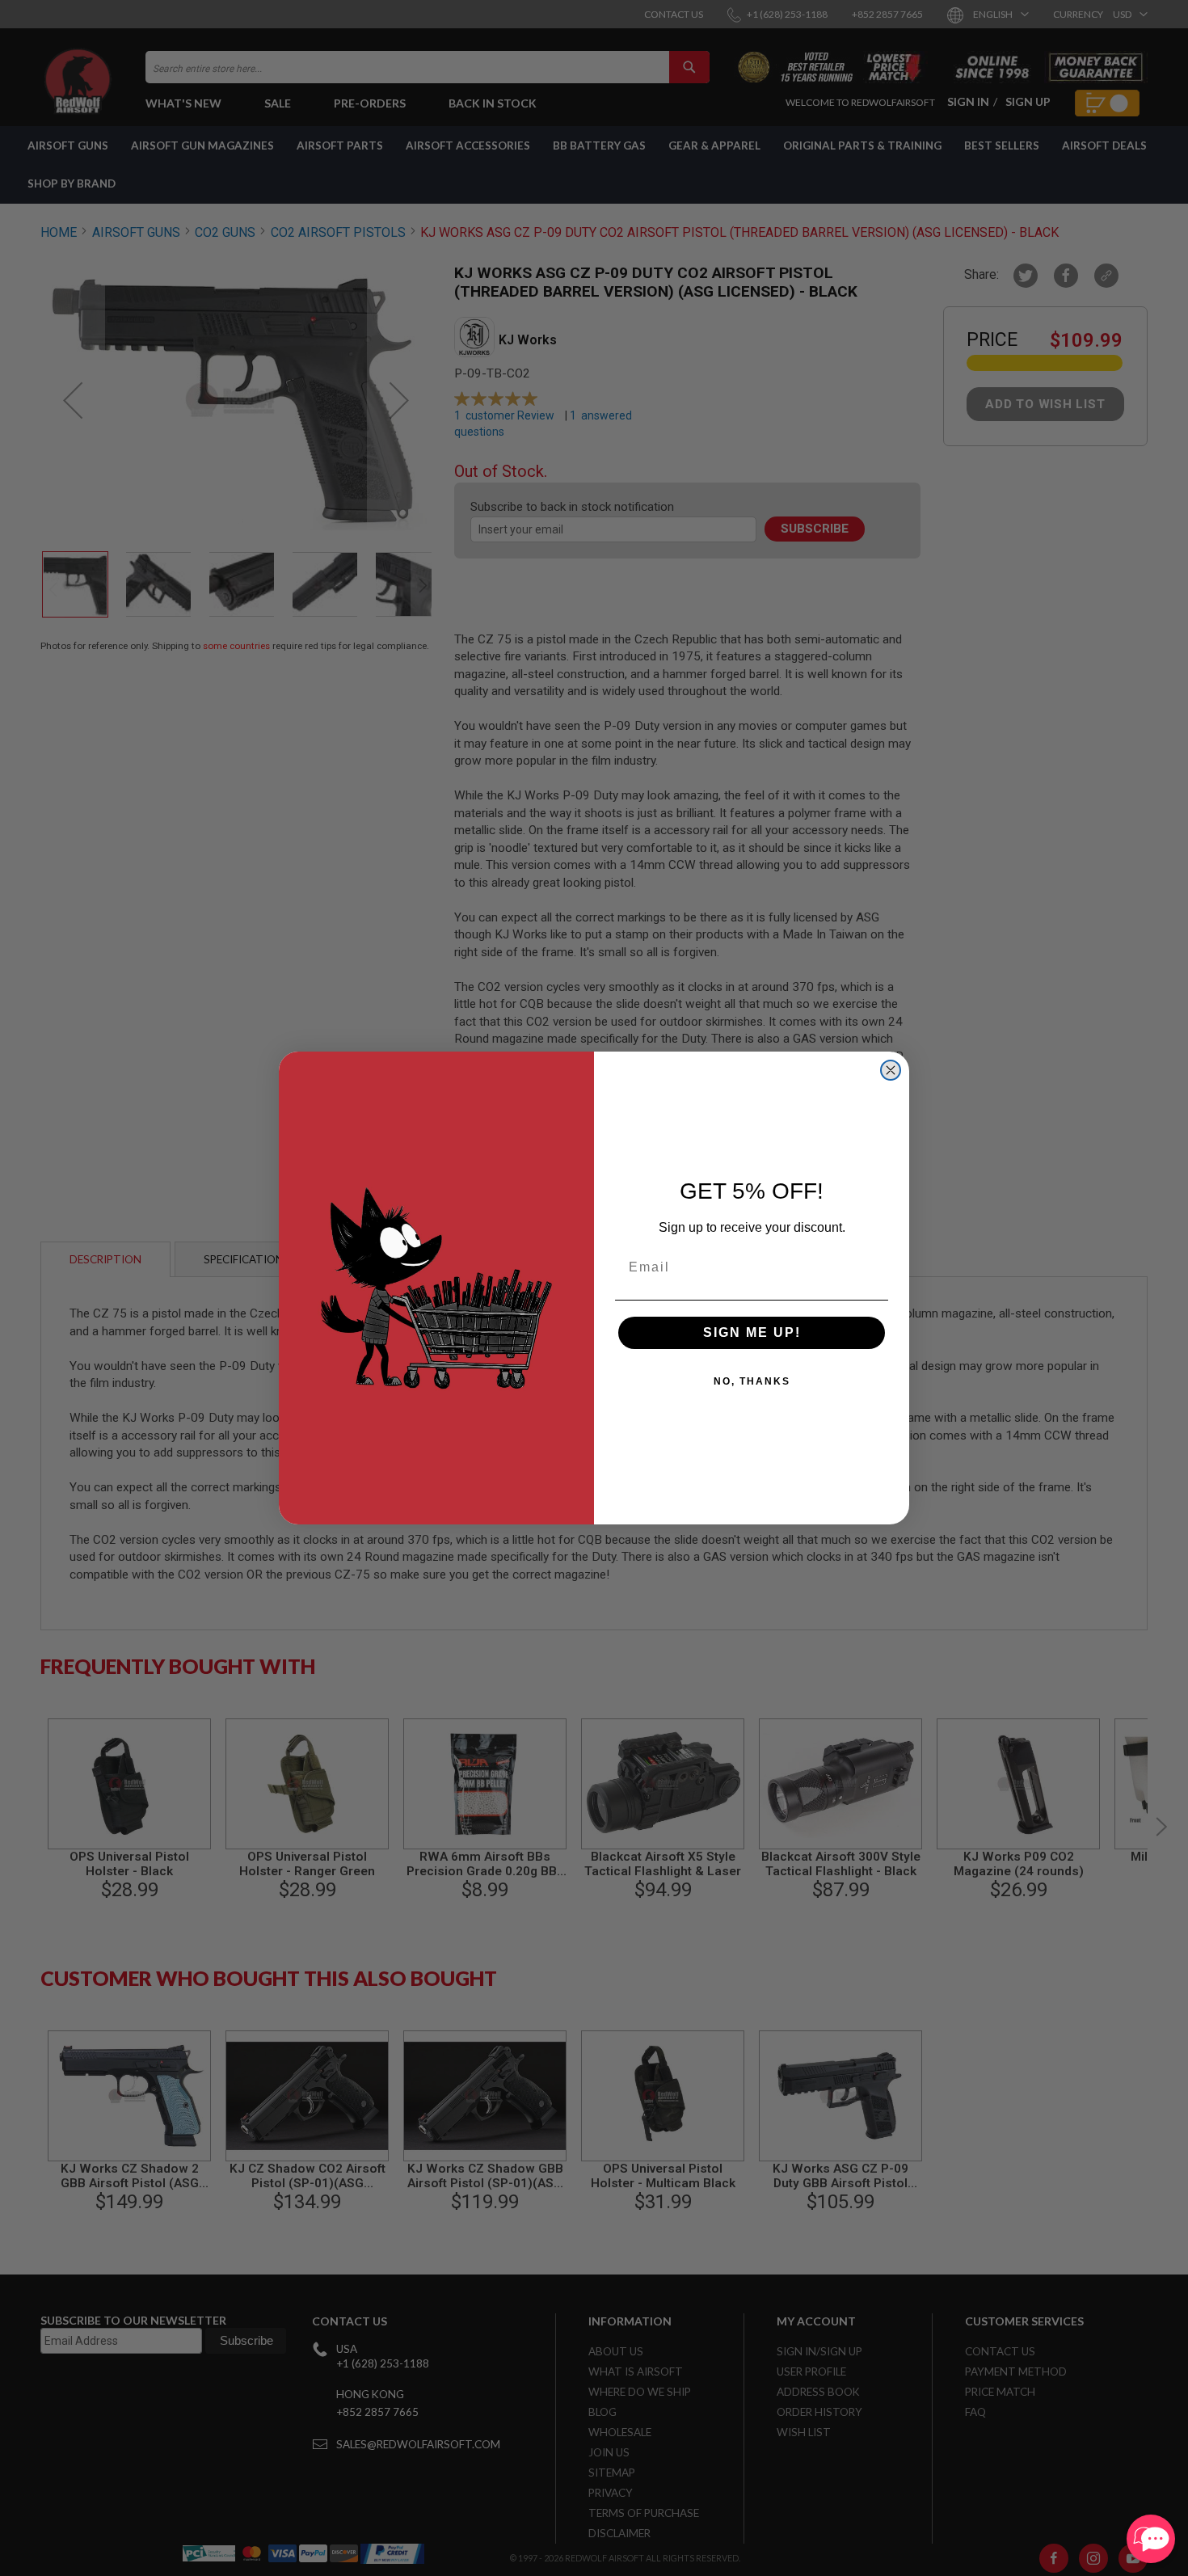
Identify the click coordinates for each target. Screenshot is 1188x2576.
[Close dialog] (891, 1070)
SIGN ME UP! (752, 1332)
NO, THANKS (752, 1381)
